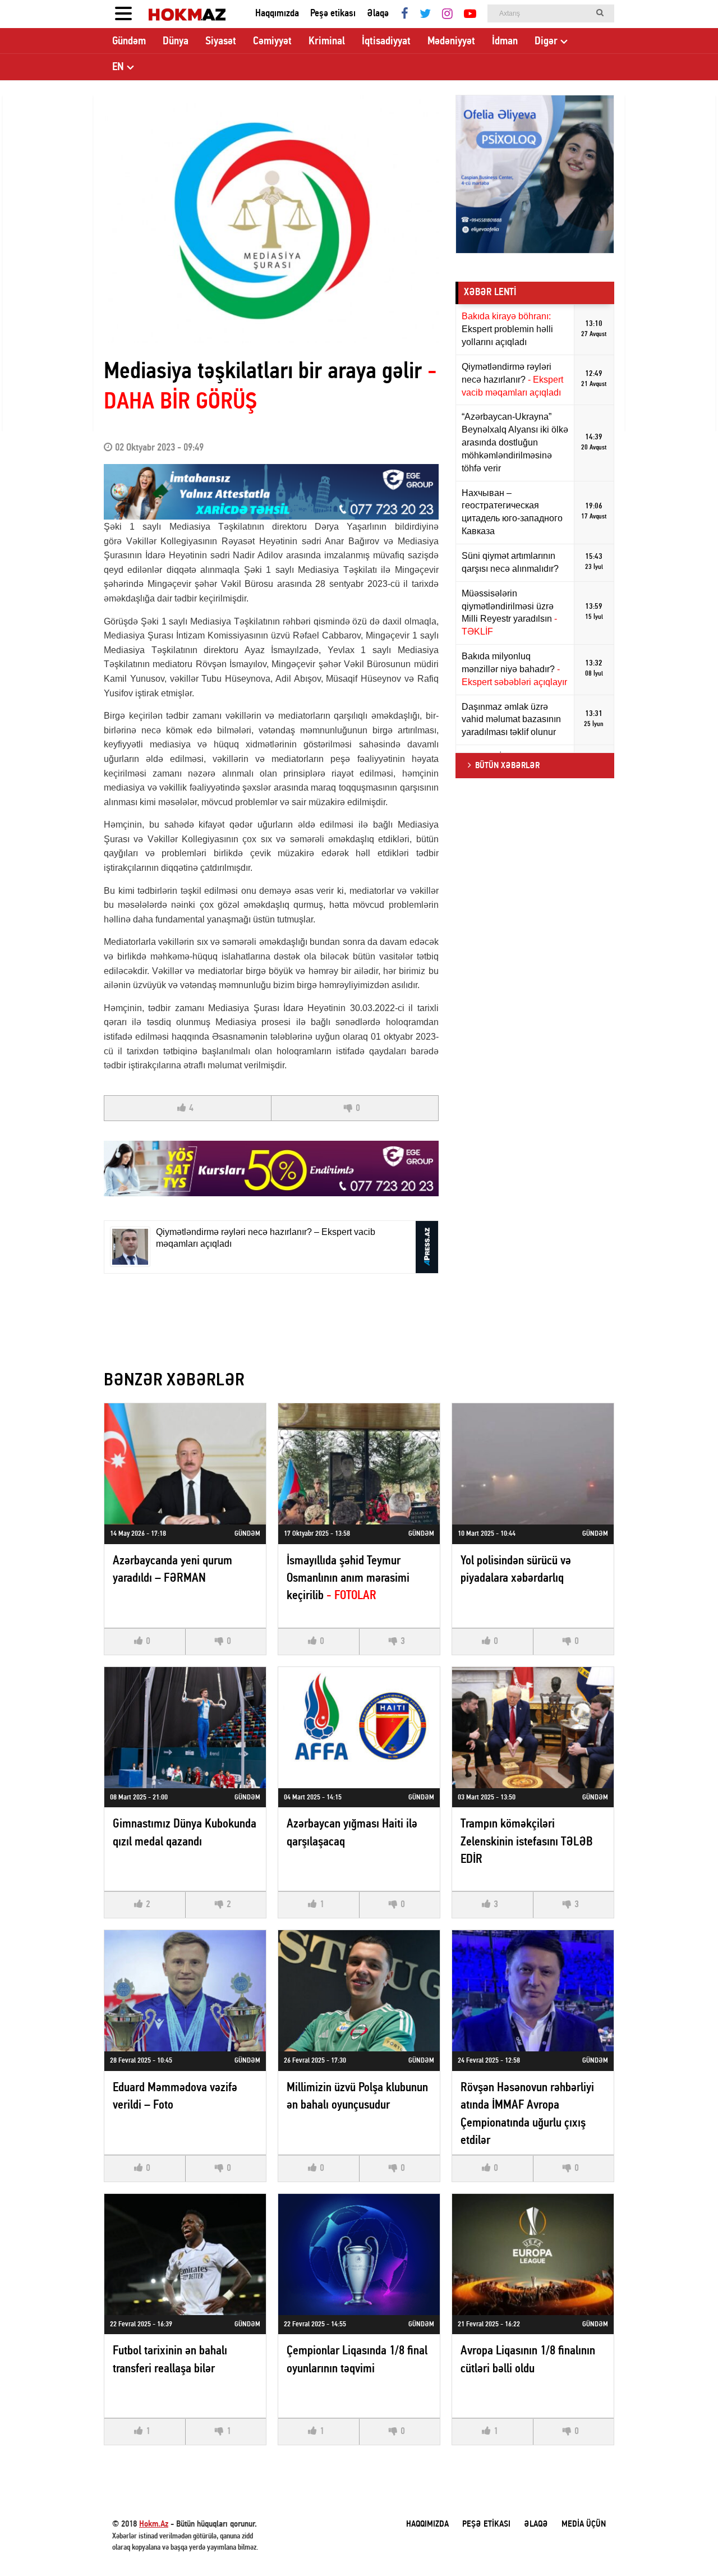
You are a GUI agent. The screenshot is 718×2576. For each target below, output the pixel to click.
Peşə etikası (333, 14)
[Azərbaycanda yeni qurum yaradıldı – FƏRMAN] (185, 1464)
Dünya (176, 42)
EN (118, 67)
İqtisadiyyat (386, 42)
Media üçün (584, 2524)
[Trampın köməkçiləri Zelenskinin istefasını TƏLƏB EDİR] (533, 1728)
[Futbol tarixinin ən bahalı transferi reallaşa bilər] (185, 2254)
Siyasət (221, 42)
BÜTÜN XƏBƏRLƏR (507, 766)
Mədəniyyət (451, 42)
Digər (546, 42)
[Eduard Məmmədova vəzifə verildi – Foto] (185, 1991)
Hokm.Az (154, 2524)
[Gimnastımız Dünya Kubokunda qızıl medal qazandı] (185, 1728)
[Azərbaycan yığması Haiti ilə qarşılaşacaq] (359, 1728)
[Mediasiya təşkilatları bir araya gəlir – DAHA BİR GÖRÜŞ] (271, 219)
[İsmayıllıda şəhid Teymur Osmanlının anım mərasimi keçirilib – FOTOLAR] (359, 1464)
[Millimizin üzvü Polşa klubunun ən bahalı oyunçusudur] (359, 1991)
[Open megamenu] (123, 14)
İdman (505, 42)
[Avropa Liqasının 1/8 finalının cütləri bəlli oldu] (533, 2254)
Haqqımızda (277, 14)
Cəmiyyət (272, 42)
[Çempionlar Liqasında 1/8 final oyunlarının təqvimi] (359, 2254)
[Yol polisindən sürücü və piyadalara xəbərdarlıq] (533, 1464)
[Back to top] (687, 2545)
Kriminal (327, 42)
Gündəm (129, 42)
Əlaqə (378, 14)
